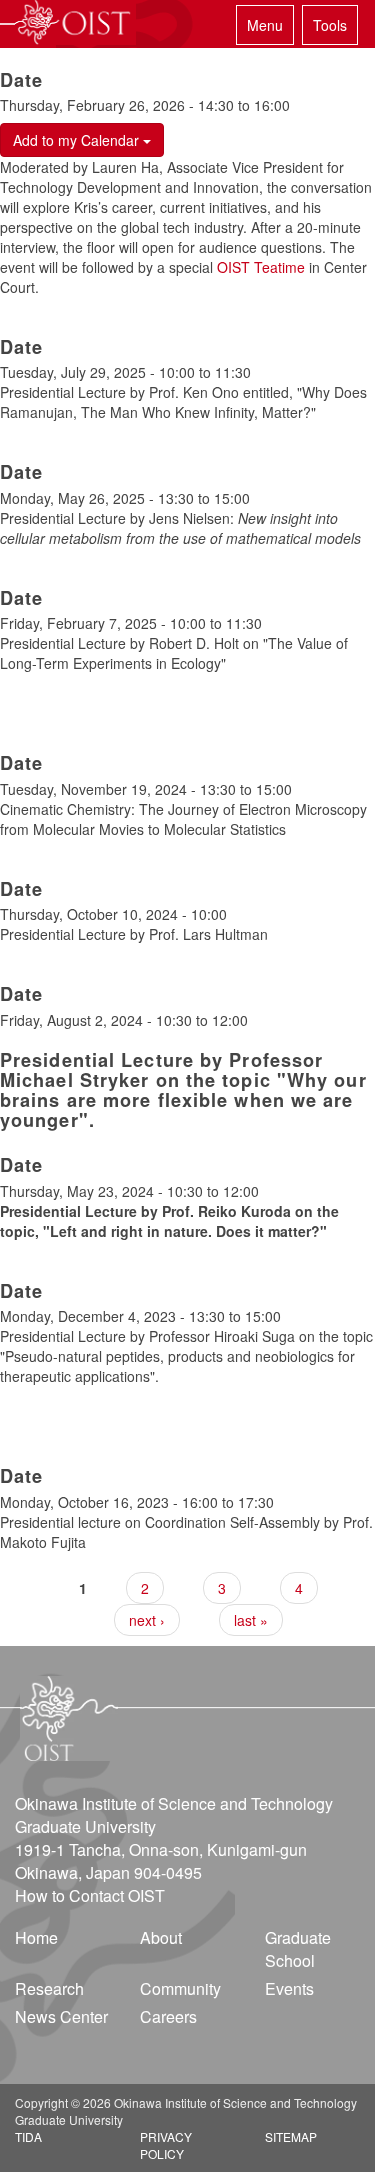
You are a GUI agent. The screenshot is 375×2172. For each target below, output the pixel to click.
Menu (265, 25)
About (161, 1937)
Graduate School (298, 1949)
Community (180, 1988)
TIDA (28, 2136)
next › (147, 1620)
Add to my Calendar (78, 140)
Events (289, 1988)
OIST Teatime (261, 267)
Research (49, 1988)
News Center (61, 2016)
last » (251, 1620)
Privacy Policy (166, 2145)
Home (36, 1937)
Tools (330, 25)
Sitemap (291, 2136)
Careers (168, 2016)
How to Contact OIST (90, 1895)
